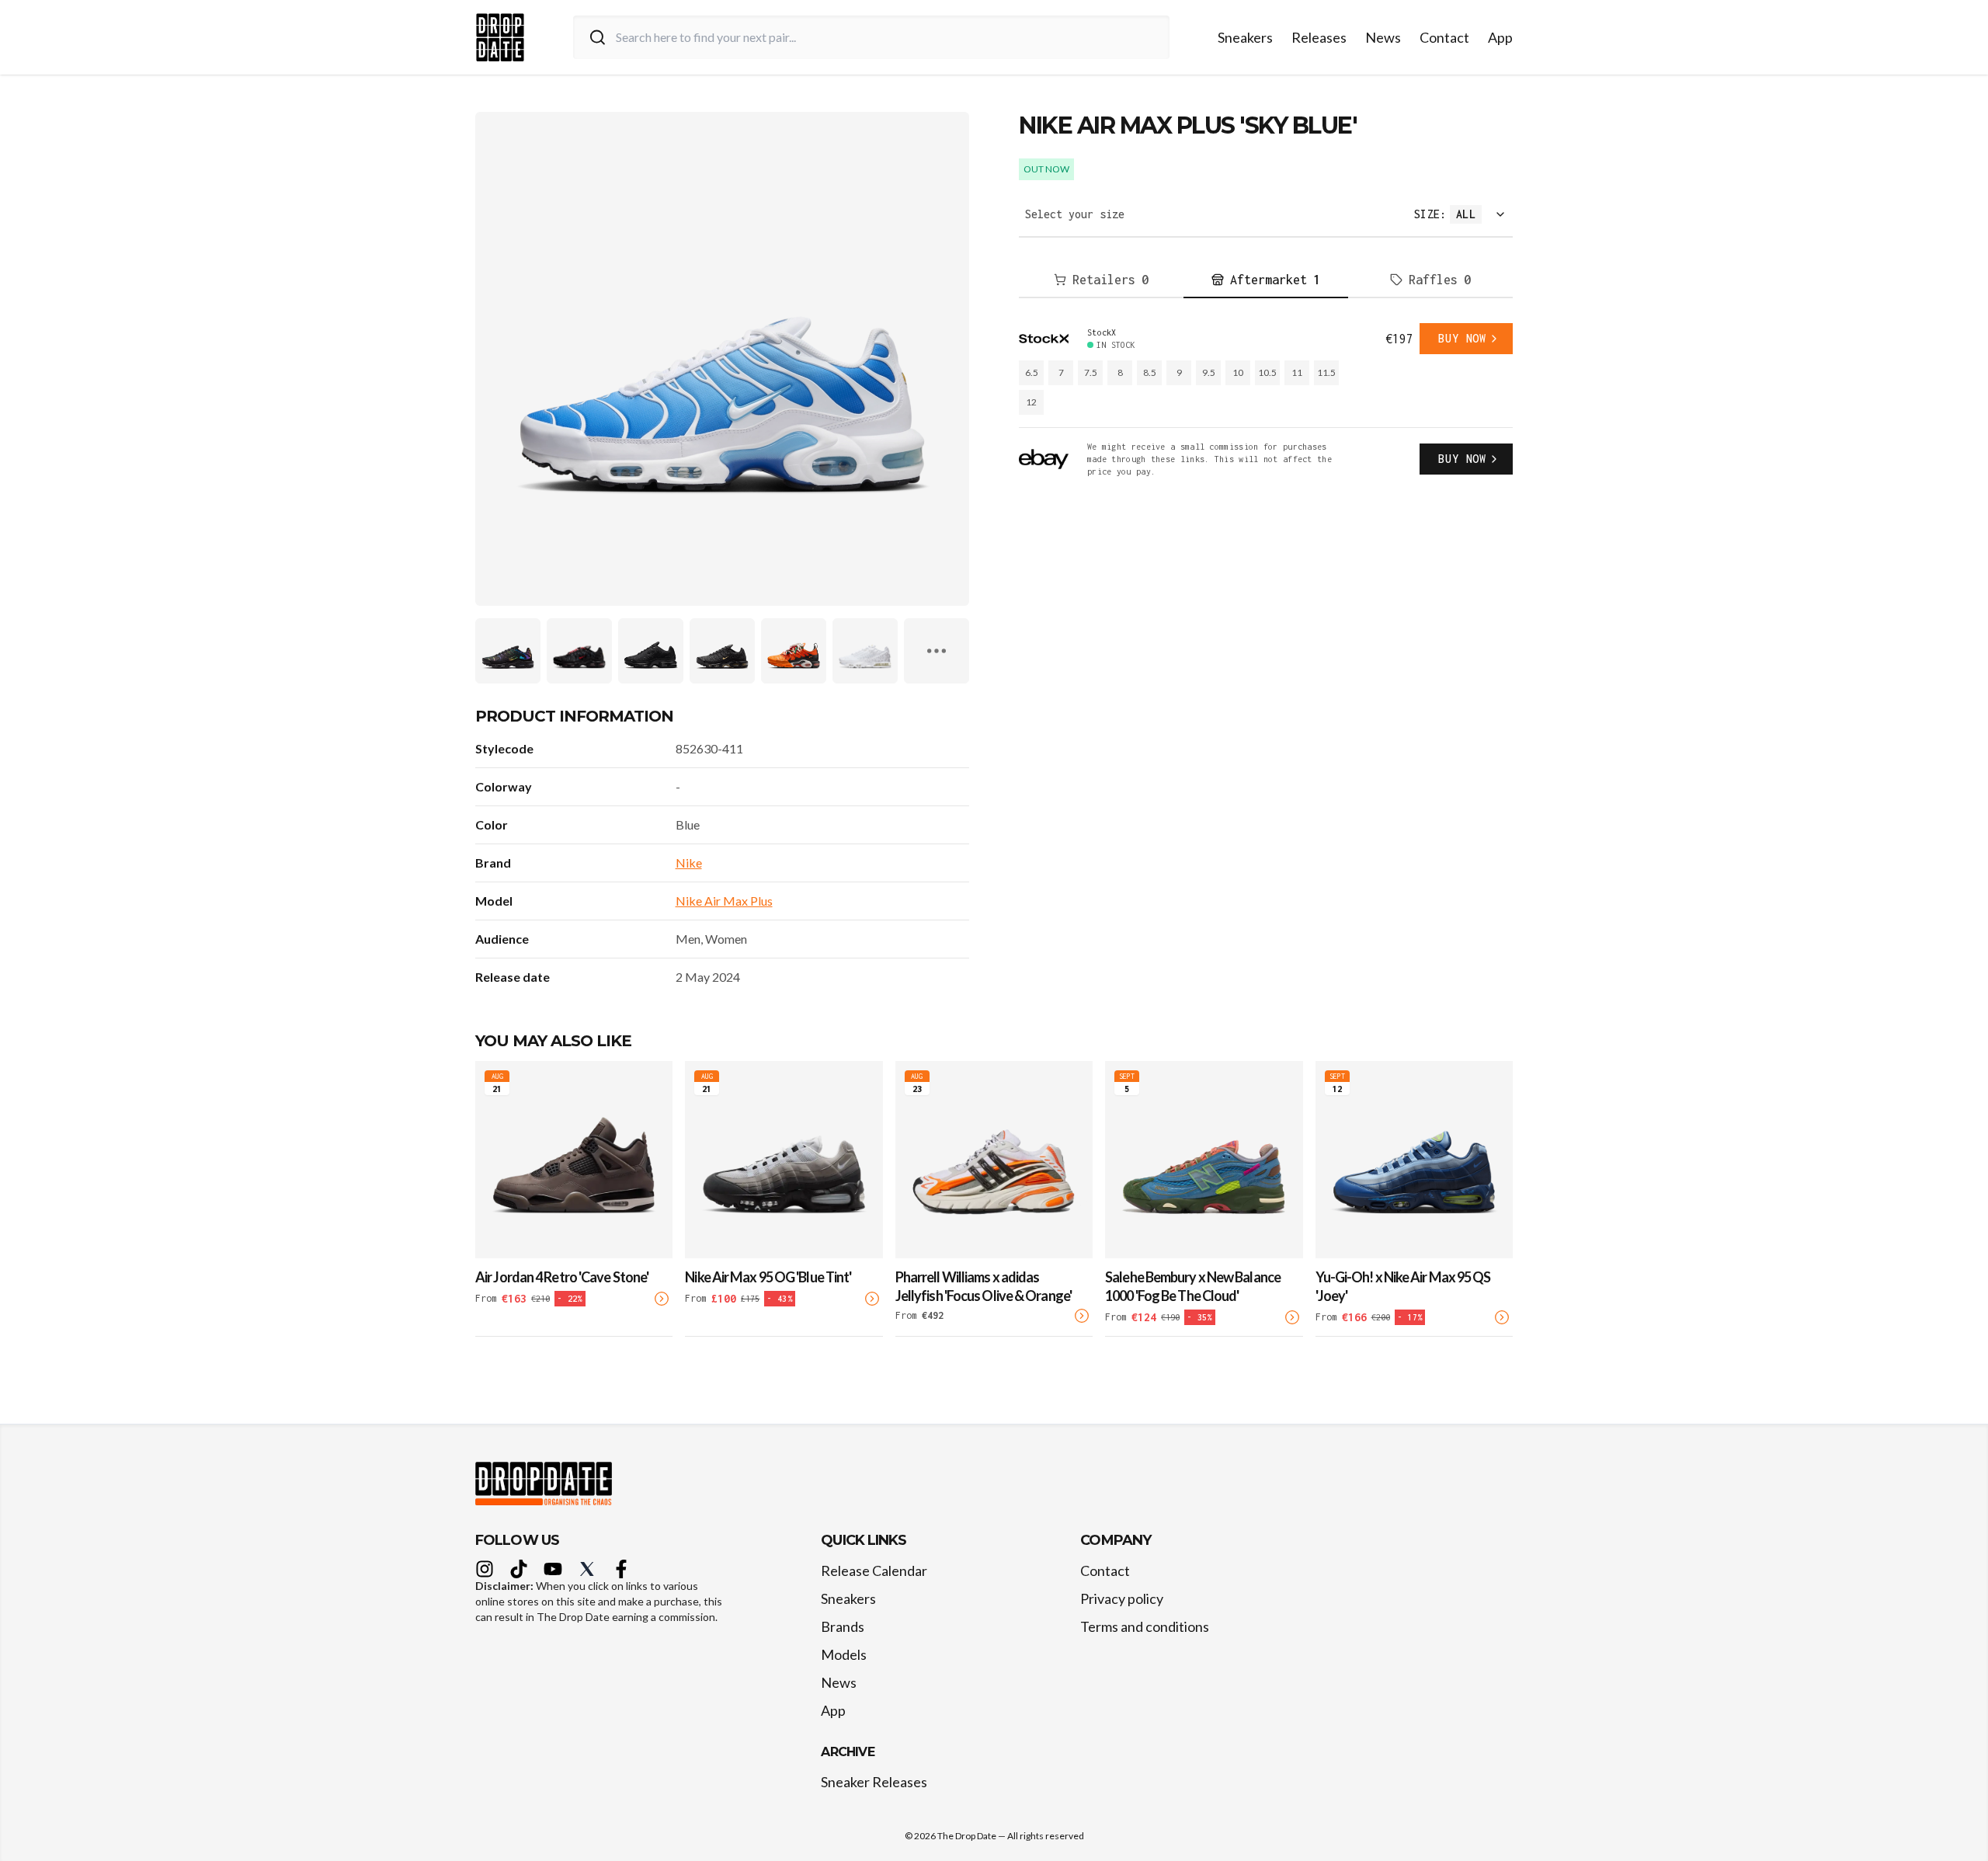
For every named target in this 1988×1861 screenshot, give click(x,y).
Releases (1319, 37)
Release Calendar (874, 1571)
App (1500, 37)
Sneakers (1245, 37)
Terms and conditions (1145, 1626)
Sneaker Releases (874, 1782)
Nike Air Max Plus (724, 901)
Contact (1444, 37)
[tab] (1101, 280)
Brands (843, 1626)
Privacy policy (1122, 1598)
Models (844, 1654)
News (1383, 37)
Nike (689, 863)
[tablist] (1266, 280)
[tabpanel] (1266, 400)
